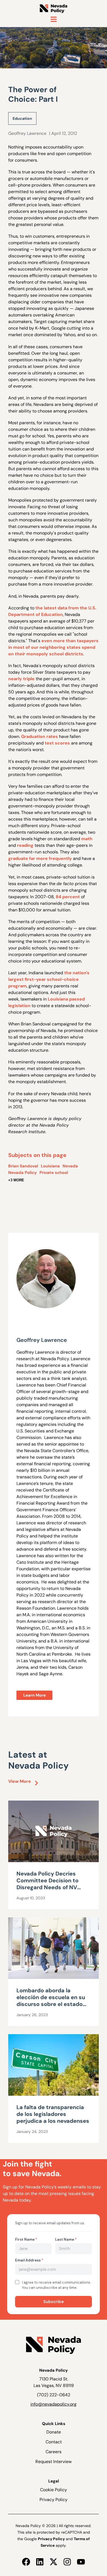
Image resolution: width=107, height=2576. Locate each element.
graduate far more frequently (40, 858)
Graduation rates (40, 736)
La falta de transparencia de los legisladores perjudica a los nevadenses (53, 2114)
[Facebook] (26, 2562)
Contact (54, 2442)
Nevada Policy (22, 1173)
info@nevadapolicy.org (54, 2404)
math (87, 839)
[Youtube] (81, 2562)
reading (25, 845)
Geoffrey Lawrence (27, 133)
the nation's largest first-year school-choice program (49, 979)
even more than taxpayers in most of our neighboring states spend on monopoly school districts (53, 647)
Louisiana (50, 1166)
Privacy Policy (54, 2500)
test (49, 743)
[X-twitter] (54, 2562)
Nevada (70, 1166)
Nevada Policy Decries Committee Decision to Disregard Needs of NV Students (47, 1884)
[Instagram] (67, 2562)
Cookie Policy (54, 2490)
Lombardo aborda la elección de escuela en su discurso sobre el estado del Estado (51, 2001)
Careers (54, 2452)
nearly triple (21, 679)
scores (62, 743)
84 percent (68, 897)
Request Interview (54, 2462)
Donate (54, 2432)
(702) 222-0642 (54, 2395)
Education (22, 118)
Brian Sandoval (23, 1166)
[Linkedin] (40, 2562)
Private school (54, 1173)
